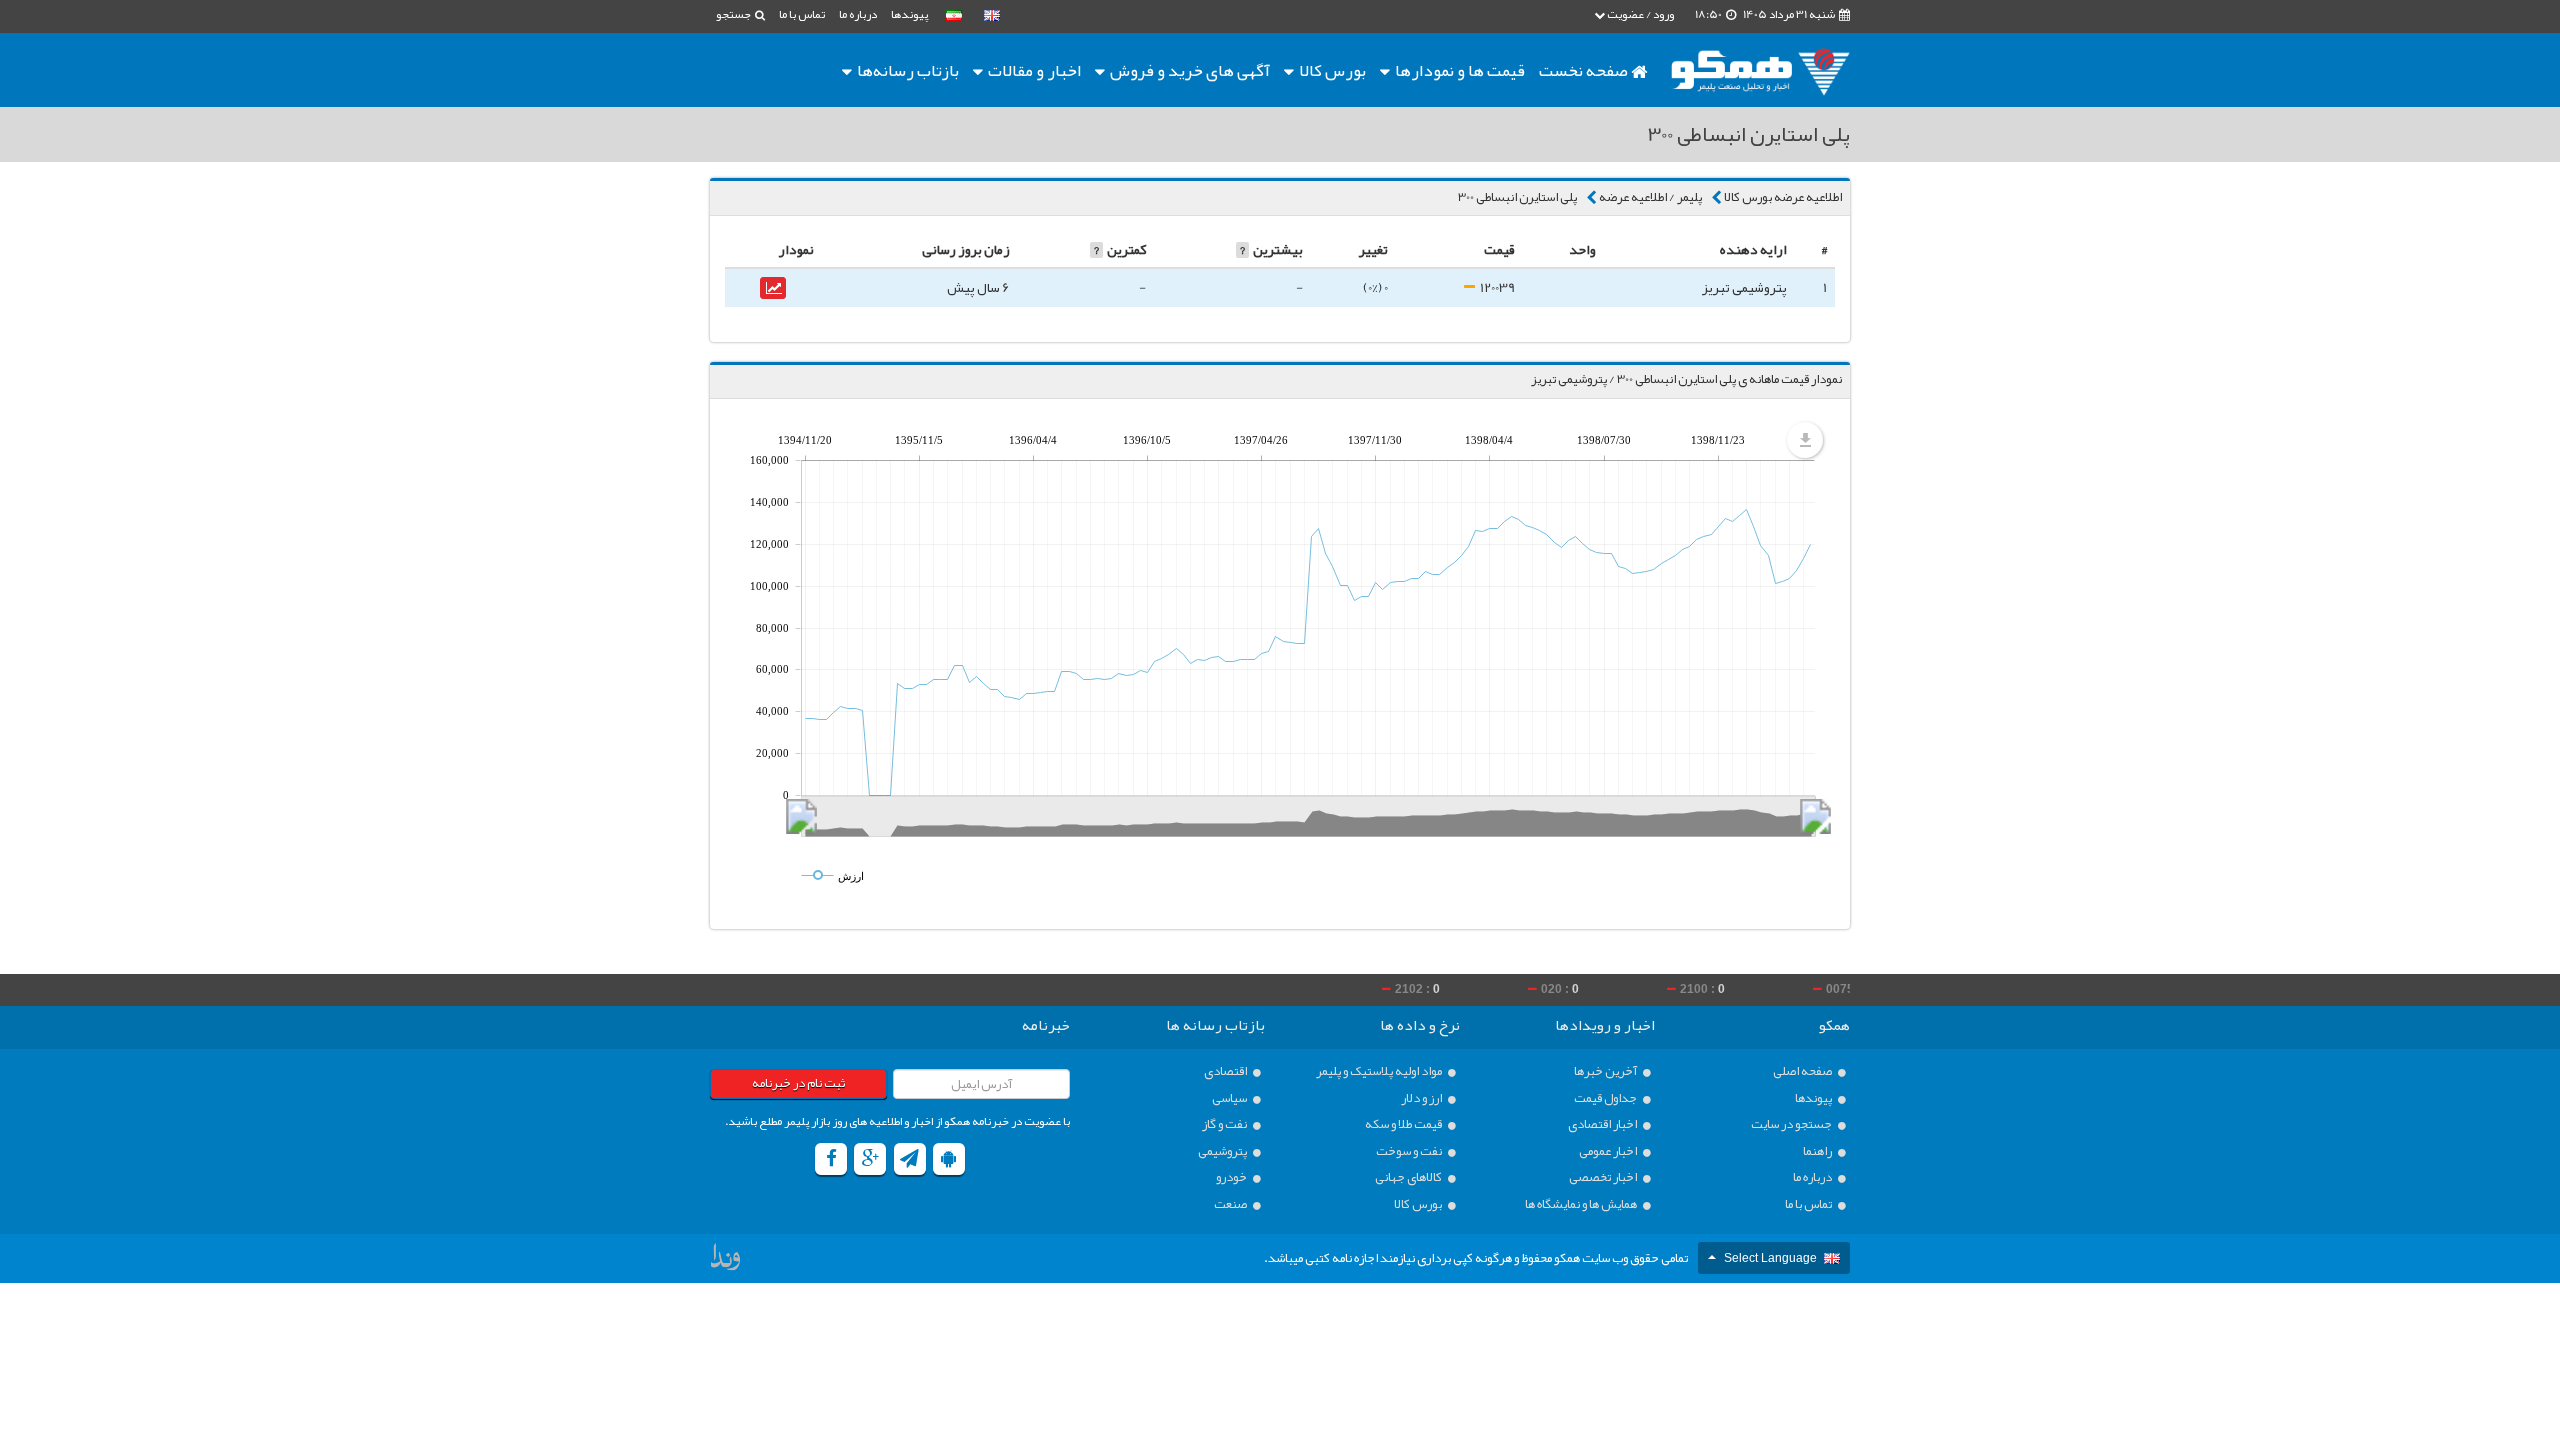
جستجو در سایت (1792, 1124)
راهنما (1818, 1151)
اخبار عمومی (1609, 1151)
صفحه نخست (1585, 70)
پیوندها (909, 14)
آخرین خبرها (1606, 1071)
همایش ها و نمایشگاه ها (1582, 1204)
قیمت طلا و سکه (1404, 1124)
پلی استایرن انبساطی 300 (1517, 197)
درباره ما (858, 14)
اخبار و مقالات (1033, 70)
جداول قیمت (1606, 1098)
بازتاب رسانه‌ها (906, 70)
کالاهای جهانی (1409, 1177)
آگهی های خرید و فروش (1188, 70)
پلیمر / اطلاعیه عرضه (1650, 197)
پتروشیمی (1223, 1151)
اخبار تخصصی (1604, 1177)
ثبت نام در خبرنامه (798, 1083)
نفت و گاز (1225, 1124)
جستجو (734, 14)
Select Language (1770, 1258)
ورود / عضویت (1639, 14)
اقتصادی (1226, 1071)
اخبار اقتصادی (1603, 1124)
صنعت (1231, 1204)
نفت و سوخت (1410, 1151)
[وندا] (727, 1261)
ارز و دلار (1422, 1098)
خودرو (1232, 1177)
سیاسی (1230, 1098)
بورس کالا (1331, 70)
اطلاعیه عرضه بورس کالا (1783, 197)
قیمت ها (1460, 70)
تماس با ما (802, 14)
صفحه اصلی (1803, 1071)
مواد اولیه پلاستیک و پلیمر (1380, 1071)
